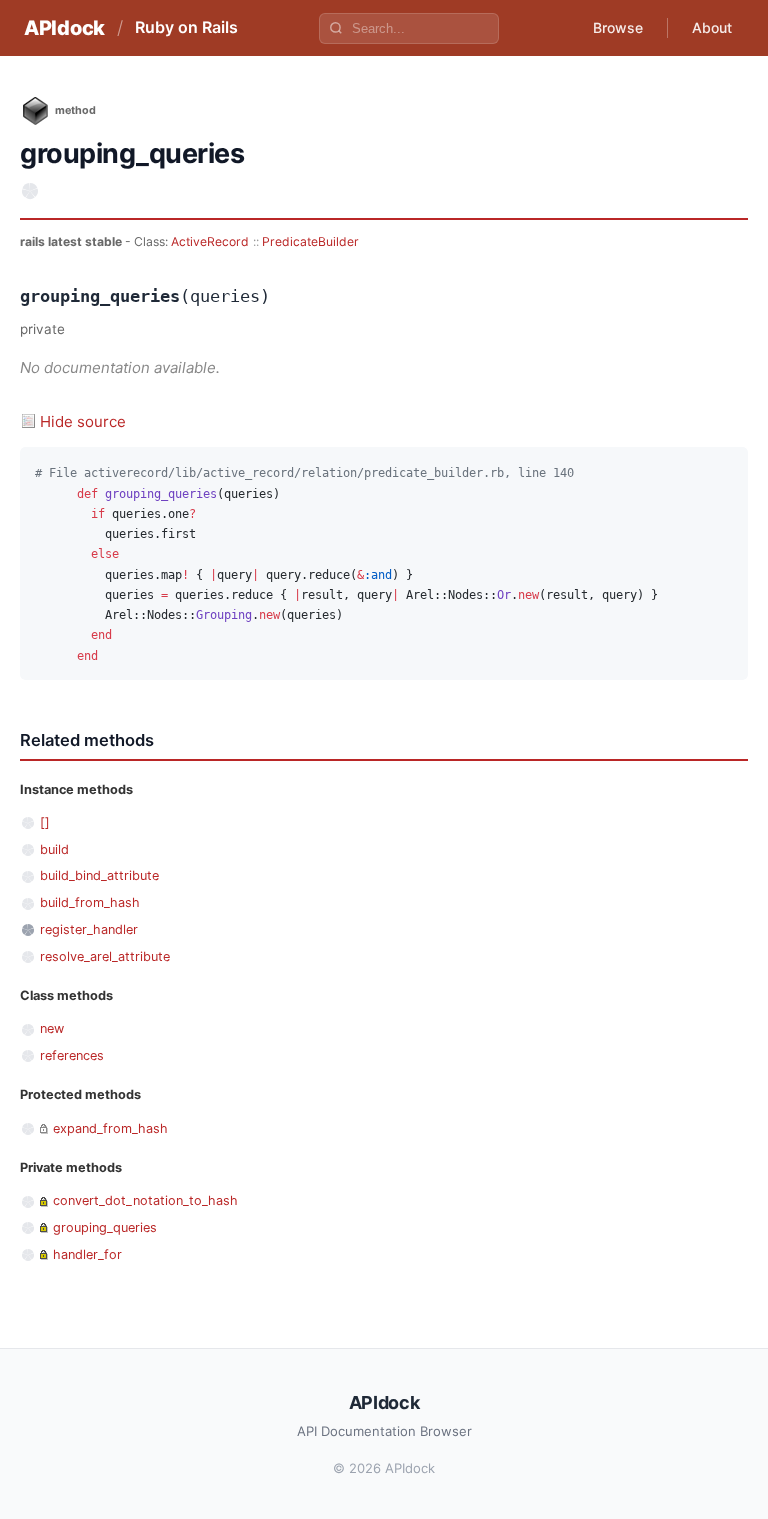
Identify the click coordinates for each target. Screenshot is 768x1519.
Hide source (83, 421)
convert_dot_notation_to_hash (145, 1200)
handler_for (87, 1254)
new (52, 1028)
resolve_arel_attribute (105, 956)
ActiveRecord (210, 241)
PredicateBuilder (310, 241)
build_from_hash (90, 902)
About (712, 27)
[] (45, 822)
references (72, 1055)
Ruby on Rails (186, 27)
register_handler (89, 929)
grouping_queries (105, 1227)
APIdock (64, 28)
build (54, 849)
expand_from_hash (110, 1128)
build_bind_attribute (99, 875)
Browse (618, 27)
